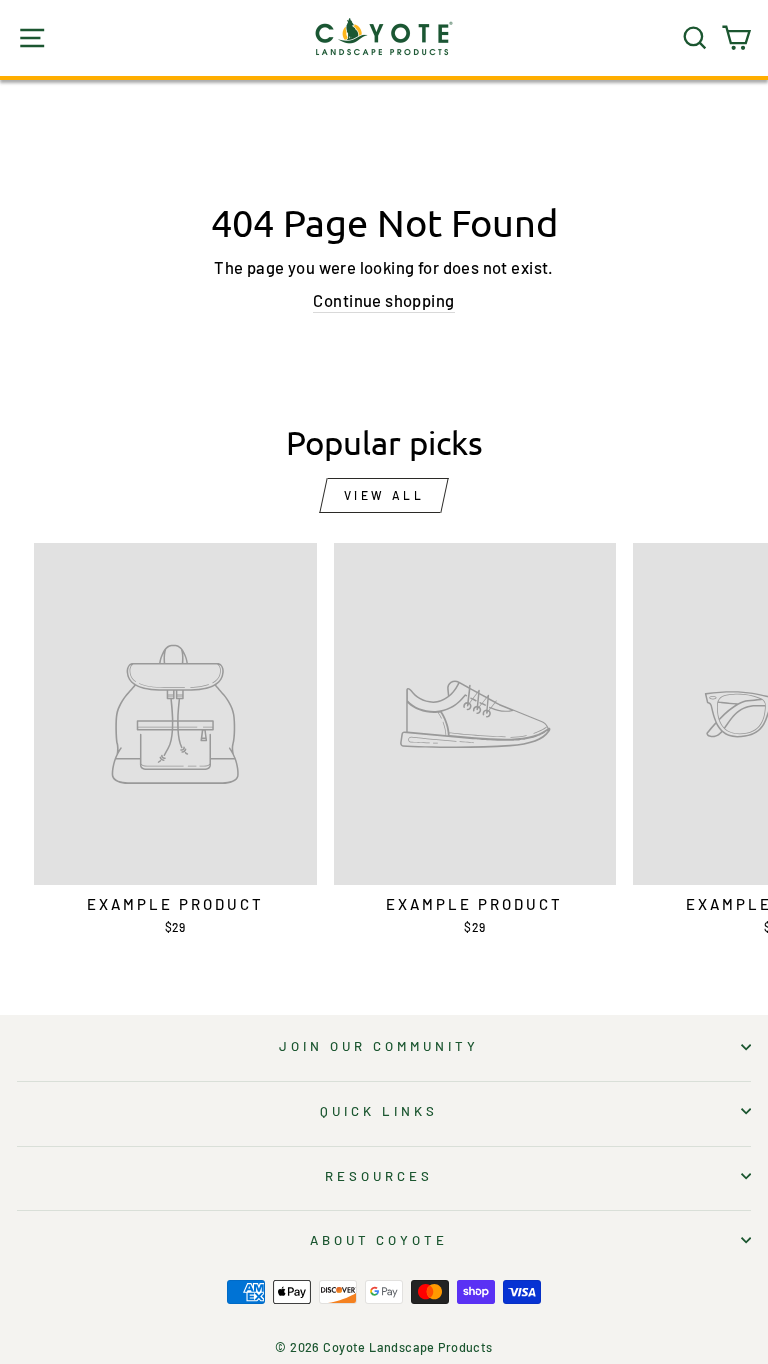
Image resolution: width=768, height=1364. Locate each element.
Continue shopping (383, 300)
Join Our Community (379, 1046)
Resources (379, 1176)
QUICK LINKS (379, 1111)
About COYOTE (379, 1240)
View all (384, 495)
